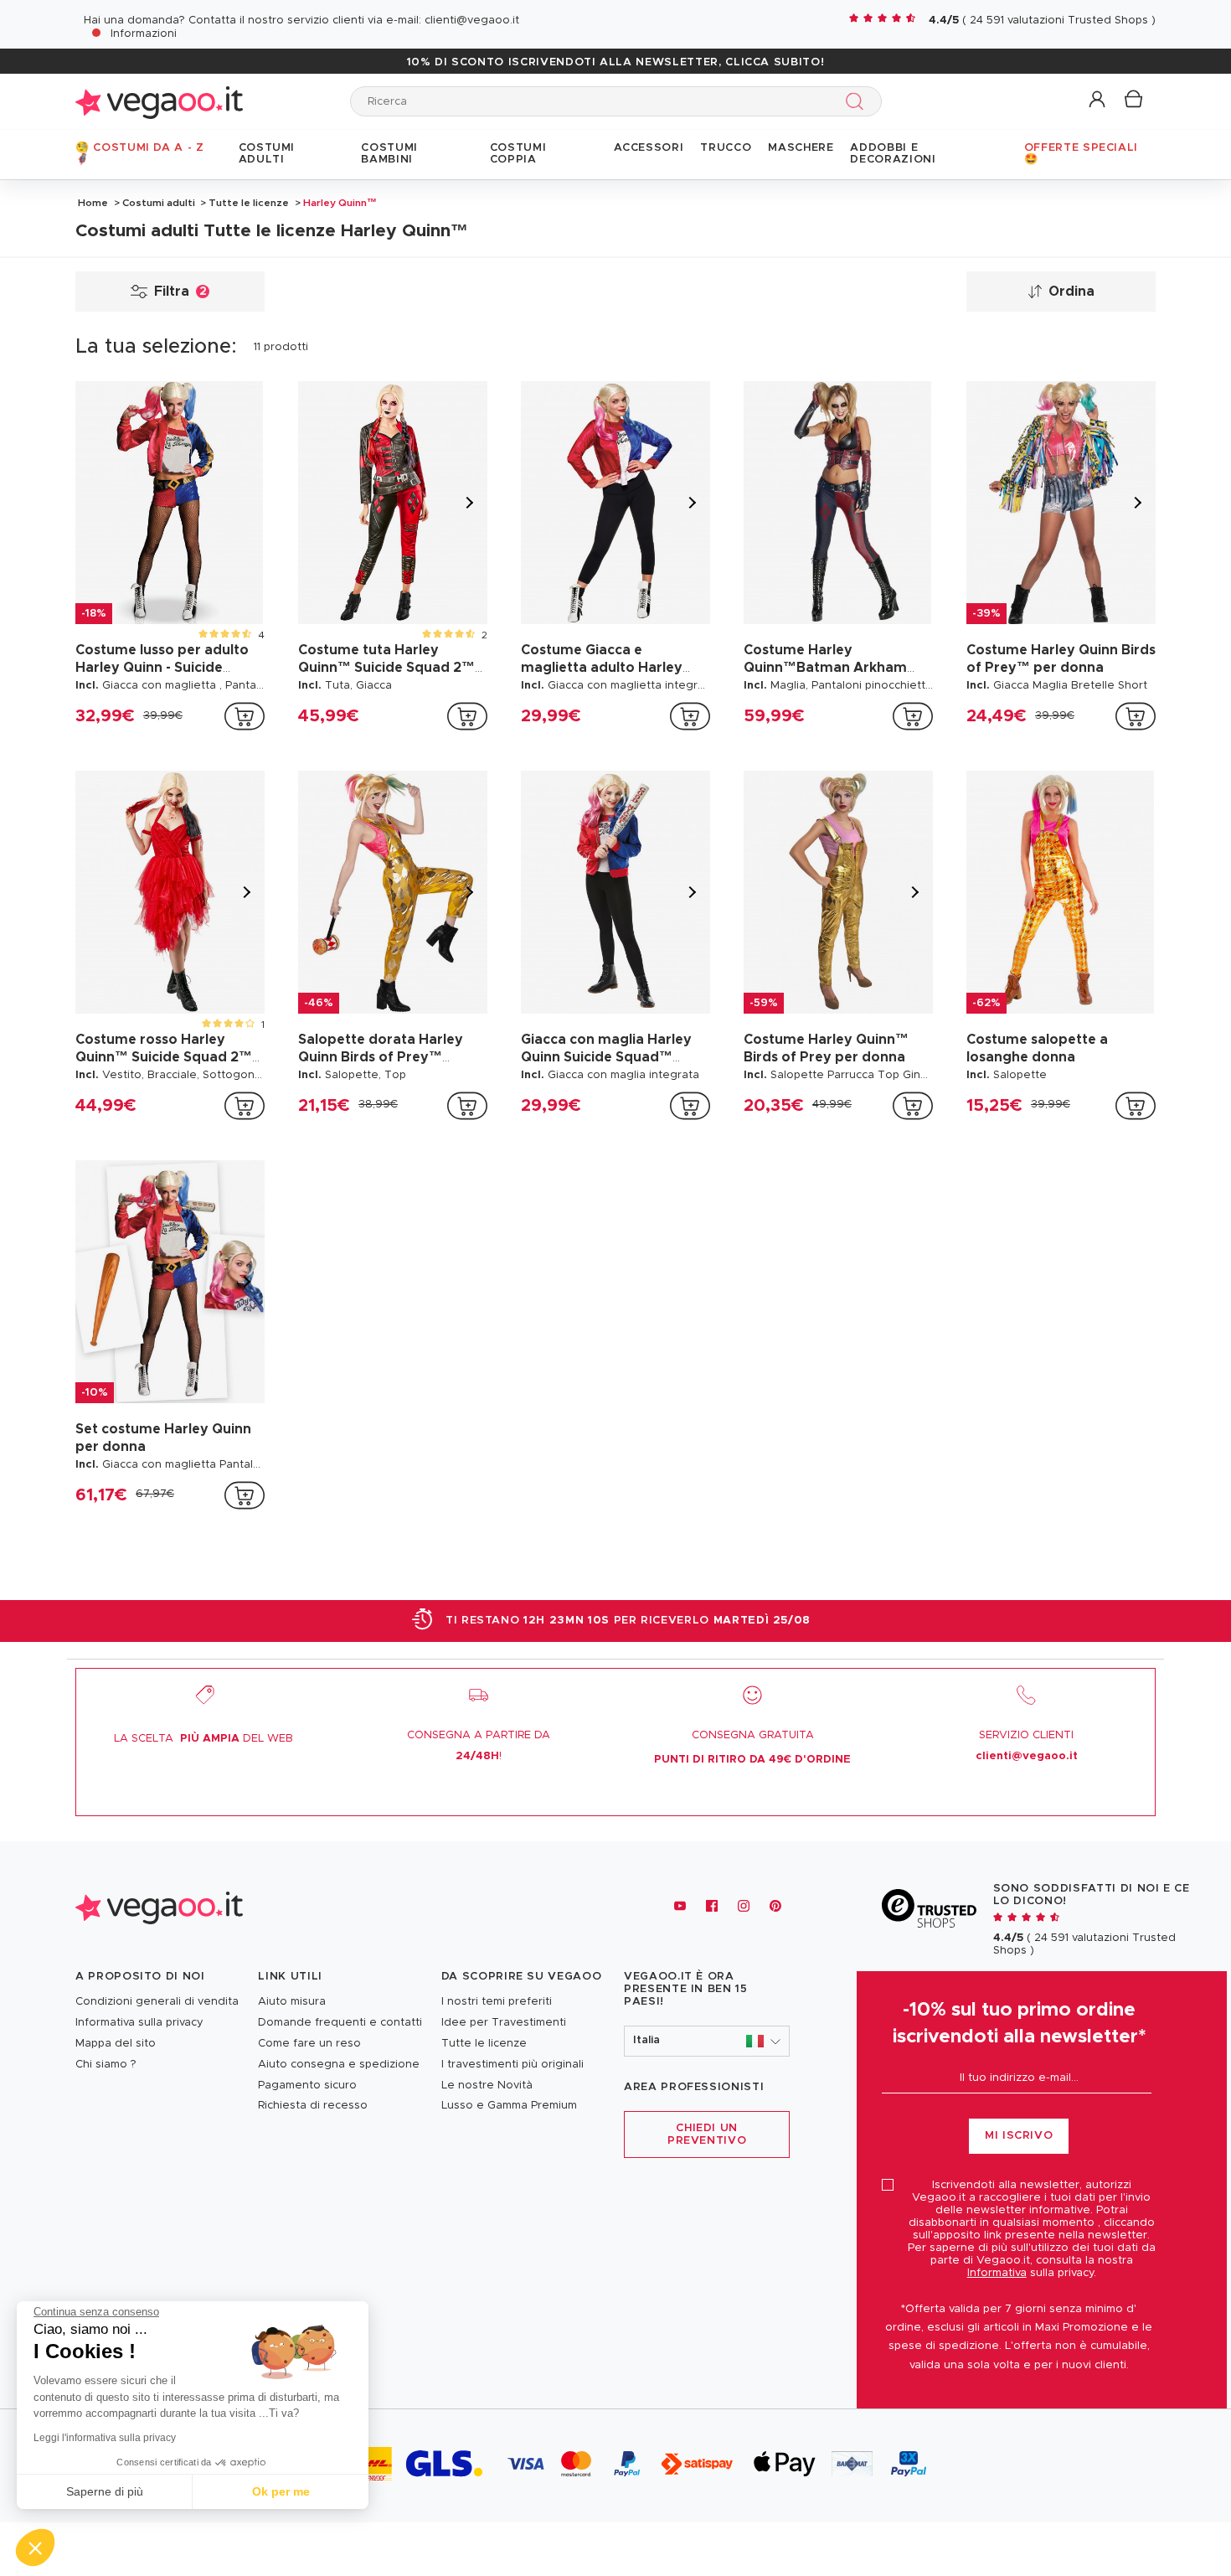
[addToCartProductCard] (245, 716)
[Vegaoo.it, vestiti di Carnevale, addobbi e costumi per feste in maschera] (159, 101)
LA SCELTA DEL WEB (203, 1739)
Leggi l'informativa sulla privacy (105, 2438)
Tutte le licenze (249, 203)
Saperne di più (105, 2491)
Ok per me (281, 2491)
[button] (1098, 100)
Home (93, 203)
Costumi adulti (159, 203)
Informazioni (144, 34)
